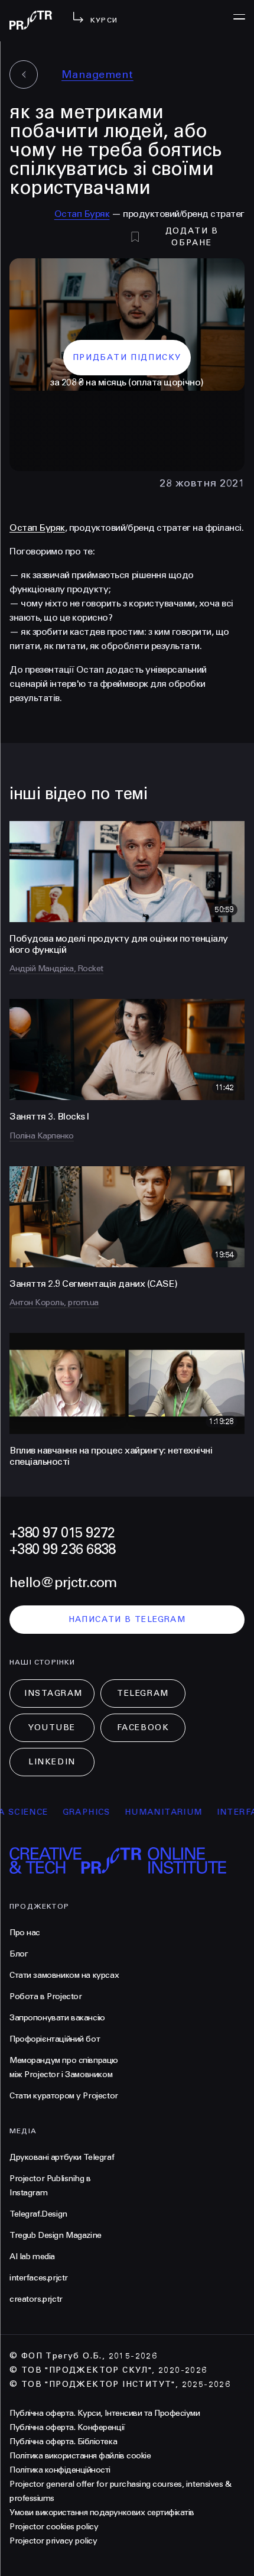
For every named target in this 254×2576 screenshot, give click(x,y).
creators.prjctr (36, 2299)
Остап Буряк (82, 214)
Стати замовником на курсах (64, 1975)
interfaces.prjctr (39, 2278)
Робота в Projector (45, 1996)
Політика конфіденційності (60, 2470)
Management (97, 74)
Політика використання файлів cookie (80, 2456)
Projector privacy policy (53, 2541)
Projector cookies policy (54, 2527)
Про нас (25, 1933)
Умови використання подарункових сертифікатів (102, 2512)
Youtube (52, 1727)
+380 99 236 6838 (62, 1550)
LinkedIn (52, 1762)
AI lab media (32, 2257)
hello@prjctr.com (63, 1583)
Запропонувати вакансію (57, 2018)
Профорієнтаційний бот (55, 2039)
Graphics (65, 1812)
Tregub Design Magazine (56, 2235)
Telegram (143, 1693)
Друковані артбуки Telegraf (62, 2157)
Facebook (143, 1727)
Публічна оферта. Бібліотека (63, 2442)
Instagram (53, 1693)
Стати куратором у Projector (64, 2096)
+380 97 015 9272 (62, 1533)
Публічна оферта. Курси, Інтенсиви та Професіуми (105, 2413)
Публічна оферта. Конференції (67, 2427)
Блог (19, 1954)
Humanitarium (142, 1812)
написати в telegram (127, 1619)
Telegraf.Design (38, 2214)
